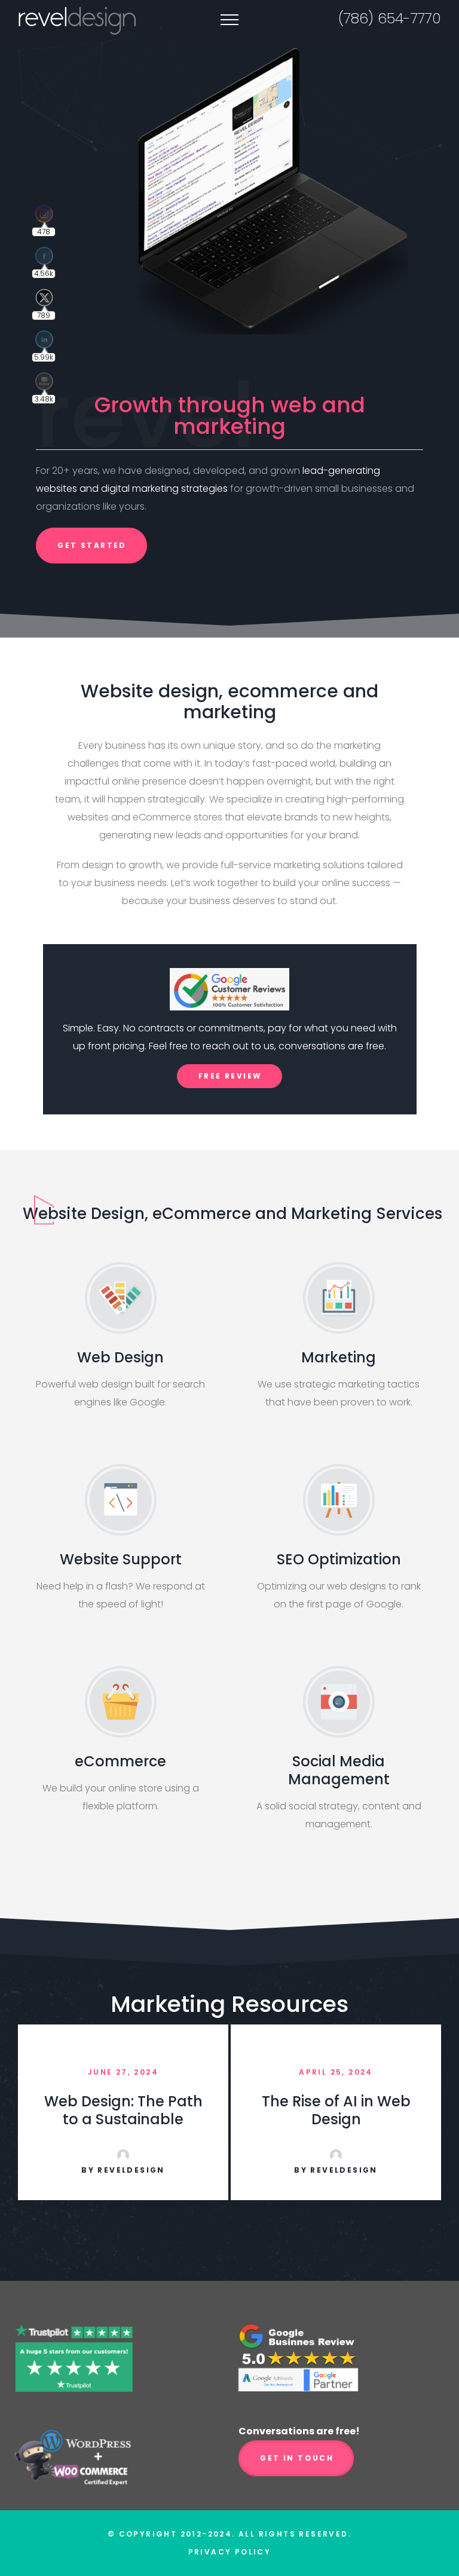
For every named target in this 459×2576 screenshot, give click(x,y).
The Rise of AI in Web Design (336, 2110)
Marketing (339, 1357)
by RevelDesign (123, 2170)
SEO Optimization (339, 1559)
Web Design (120, 1357)
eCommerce (120, 1761)
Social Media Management (339, 1770)
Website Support (121, 1559)
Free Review (230, 1076)
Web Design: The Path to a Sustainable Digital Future (123, 2119)
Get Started (92, 545)
